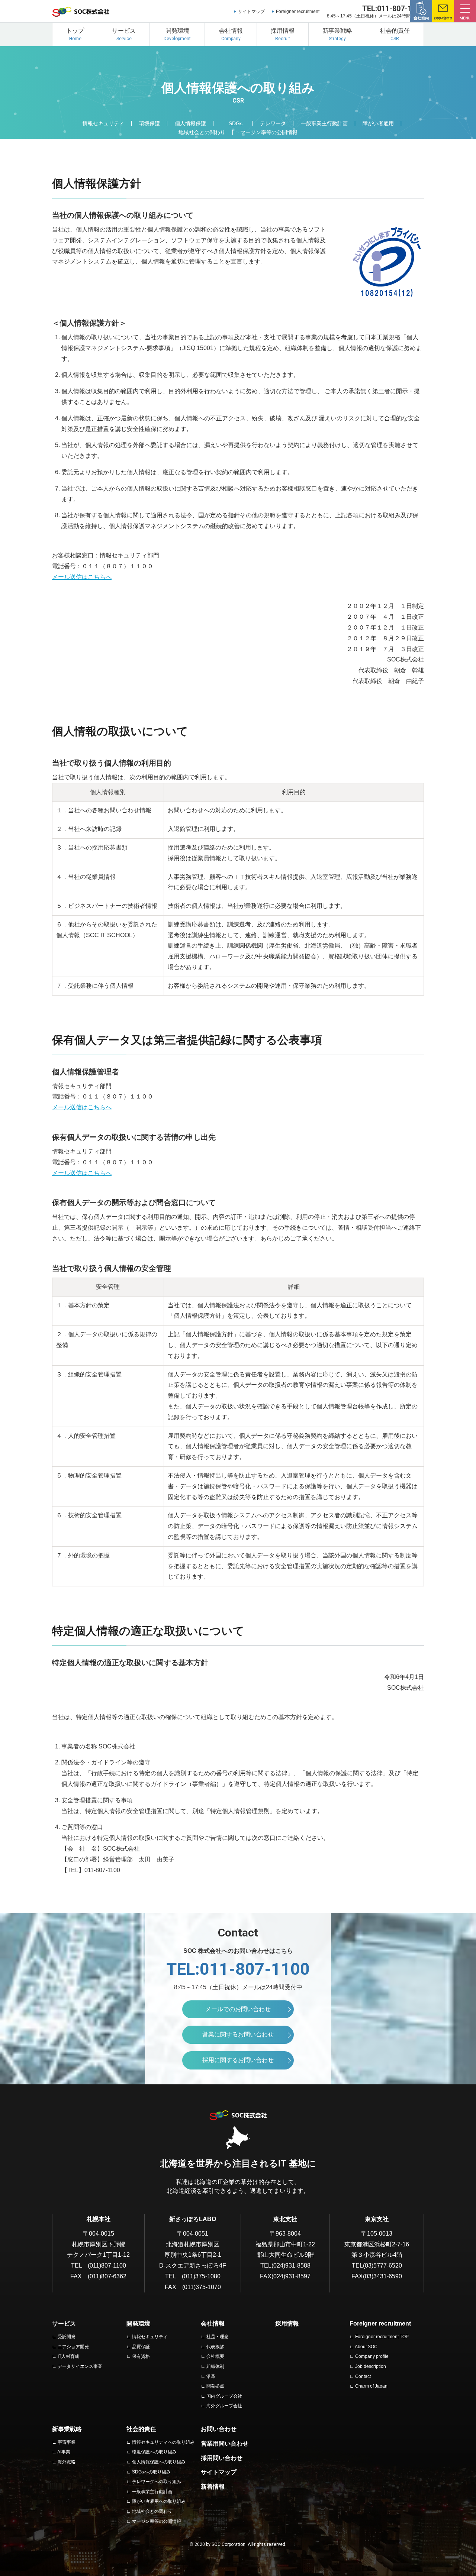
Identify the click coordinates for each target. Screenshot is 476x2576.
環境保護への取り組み (154, 2452)
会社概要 (215, 2356)
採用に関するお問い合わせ (238, 2060)
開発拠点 (215, 2386)
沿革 (211, 2376)
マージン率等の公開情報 (269, 132)
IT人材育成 (68, 2356)
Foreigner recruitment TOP (382, 2337)
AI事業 (64, 2452)
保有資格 (141, 2356)
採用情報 (287, 2323)
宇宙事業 (67, 2442)
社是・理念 (218, 2337)
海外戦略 (67, 2462)
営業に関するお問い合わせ (238, 2034)
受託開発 (67, 2337)
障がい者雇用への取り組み (159, 2501)
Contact (363, 2376)
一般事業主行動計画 (324, 123)
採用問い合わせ (222, 2458)
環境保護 (149, 123)
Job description (371, 2366)
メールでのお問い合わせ (238, 2009)
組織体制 (215, 2366)
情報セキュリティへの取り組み (163, 2442)
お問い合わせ (219, 2429)
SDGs (236, 123)
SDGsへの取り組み (151, 2472)
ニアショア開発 (73, 2347)
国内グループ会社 (224, 2396)
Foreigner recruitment (298, 12)
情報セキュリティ (103, 123)
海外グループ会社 (224, 2406)
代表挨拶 (215, 2347)
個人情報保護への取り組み (159, 2462)
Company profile (372, 2356)
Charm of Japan (371, 2386)
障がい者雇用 (378, 123)
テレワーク (273, 123)
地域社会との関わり (202, 132)
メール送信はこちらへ (82, 577)
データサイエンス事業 (80, 2366)
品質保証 (141, 2347)
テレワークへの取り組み (157, 2482)
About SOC (366, 2347)
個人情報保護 (190, 123)
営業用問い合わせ (225, 2444)
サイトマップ (251, 12)
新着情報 (213, 2487)
